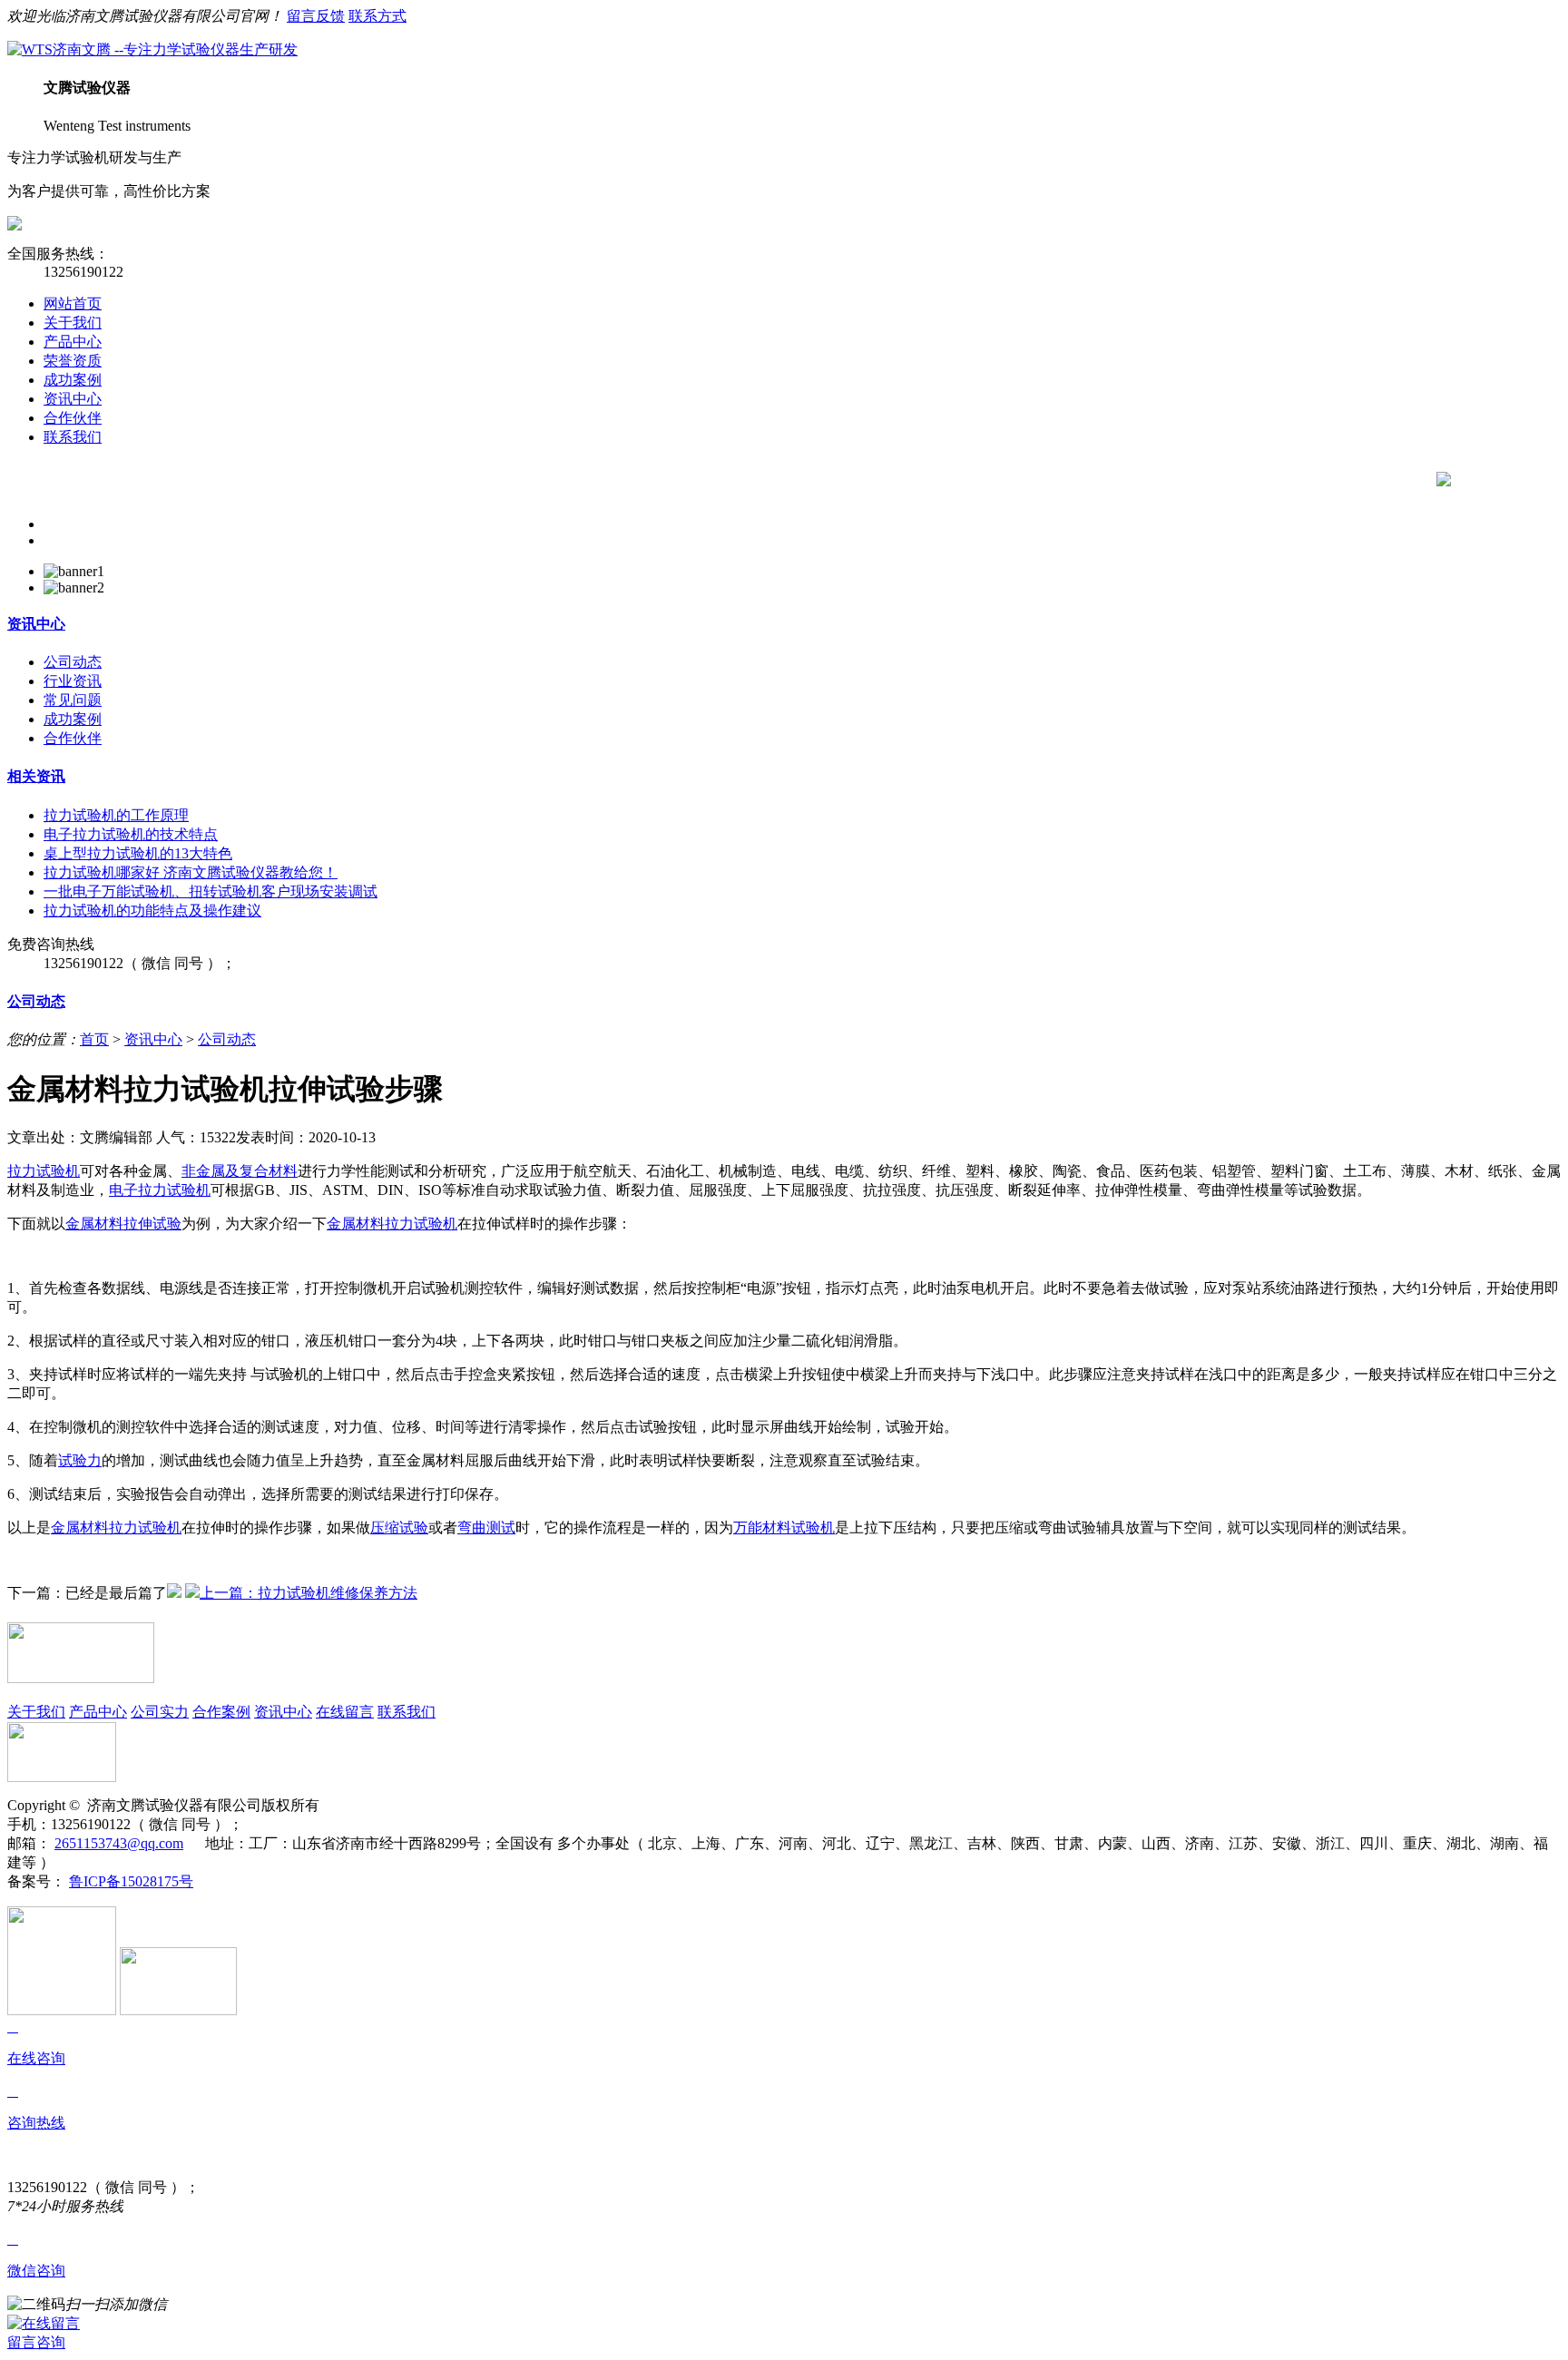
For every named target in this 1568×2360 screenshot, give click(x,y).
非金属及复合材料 (240, 1171)
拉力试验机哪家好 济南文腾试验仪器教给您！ (191, 872)
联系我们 (73, 437)
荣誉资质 (73, 361)
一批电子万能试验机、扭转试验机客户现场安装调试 (211, 891)
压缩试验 (399, 1528)
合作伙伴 (73, 418)
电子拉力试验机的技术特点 (131, 834)
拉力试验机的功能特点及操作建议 (152, 911)
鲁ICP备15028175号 (131, 1881)
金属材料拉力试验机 (392, 1224)
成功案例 (73, 380)
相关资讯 (36, 776)
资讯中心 (73, 399)
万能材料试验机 (784, 1528)
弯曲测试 (486, 1528)
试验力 (80, 1460)
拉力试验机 (44, 1171)
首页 (94, 1039)
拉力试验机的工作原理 (116, 815)
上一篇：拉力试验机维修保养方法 (309, 1593)
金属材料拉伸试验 (123, 1224)
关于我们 (73, 323)
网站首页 (73, 304)
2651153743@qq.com (119, 1843)
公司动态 (73, 662)
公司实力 (160, 1712)
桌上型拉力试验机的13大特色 (138, 853)
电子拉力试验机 (160, 1190)
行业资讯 (73, 681)
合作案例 (221, 1712)
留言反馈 (316, 16)
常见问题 (73, 700)
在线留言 (345, 1712)
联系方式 (377, 16)
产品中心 (73, 342)
